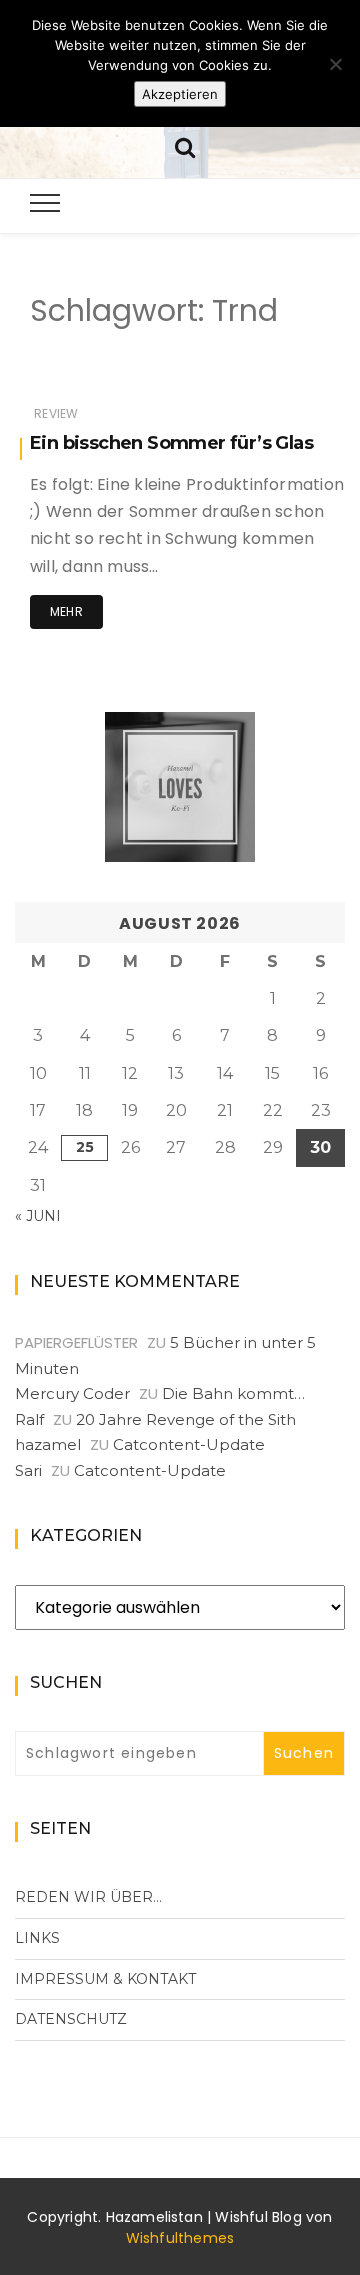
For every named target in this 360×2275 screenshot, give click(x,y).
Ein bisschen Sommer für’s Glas (171, 443)
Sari (28, 1470)
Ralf (29, 1419)
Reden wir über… (88, 1897)
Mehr (66, 611)
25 (85, 1147)
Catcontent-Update (189, 1444)
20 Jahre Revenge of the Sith (186, 1419)
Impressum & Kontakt (105, 1979)
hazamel (48, 1444)
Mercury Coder (72, 1393)
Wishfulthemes (180, 2238)
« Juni (38, 1216)
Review (56, 413)
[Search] (185, 145)
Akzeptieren (180, 94)
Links (37, 1938)
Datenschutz (71, 2019)
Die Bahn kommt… (233, 1393)
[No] (335, 64)
